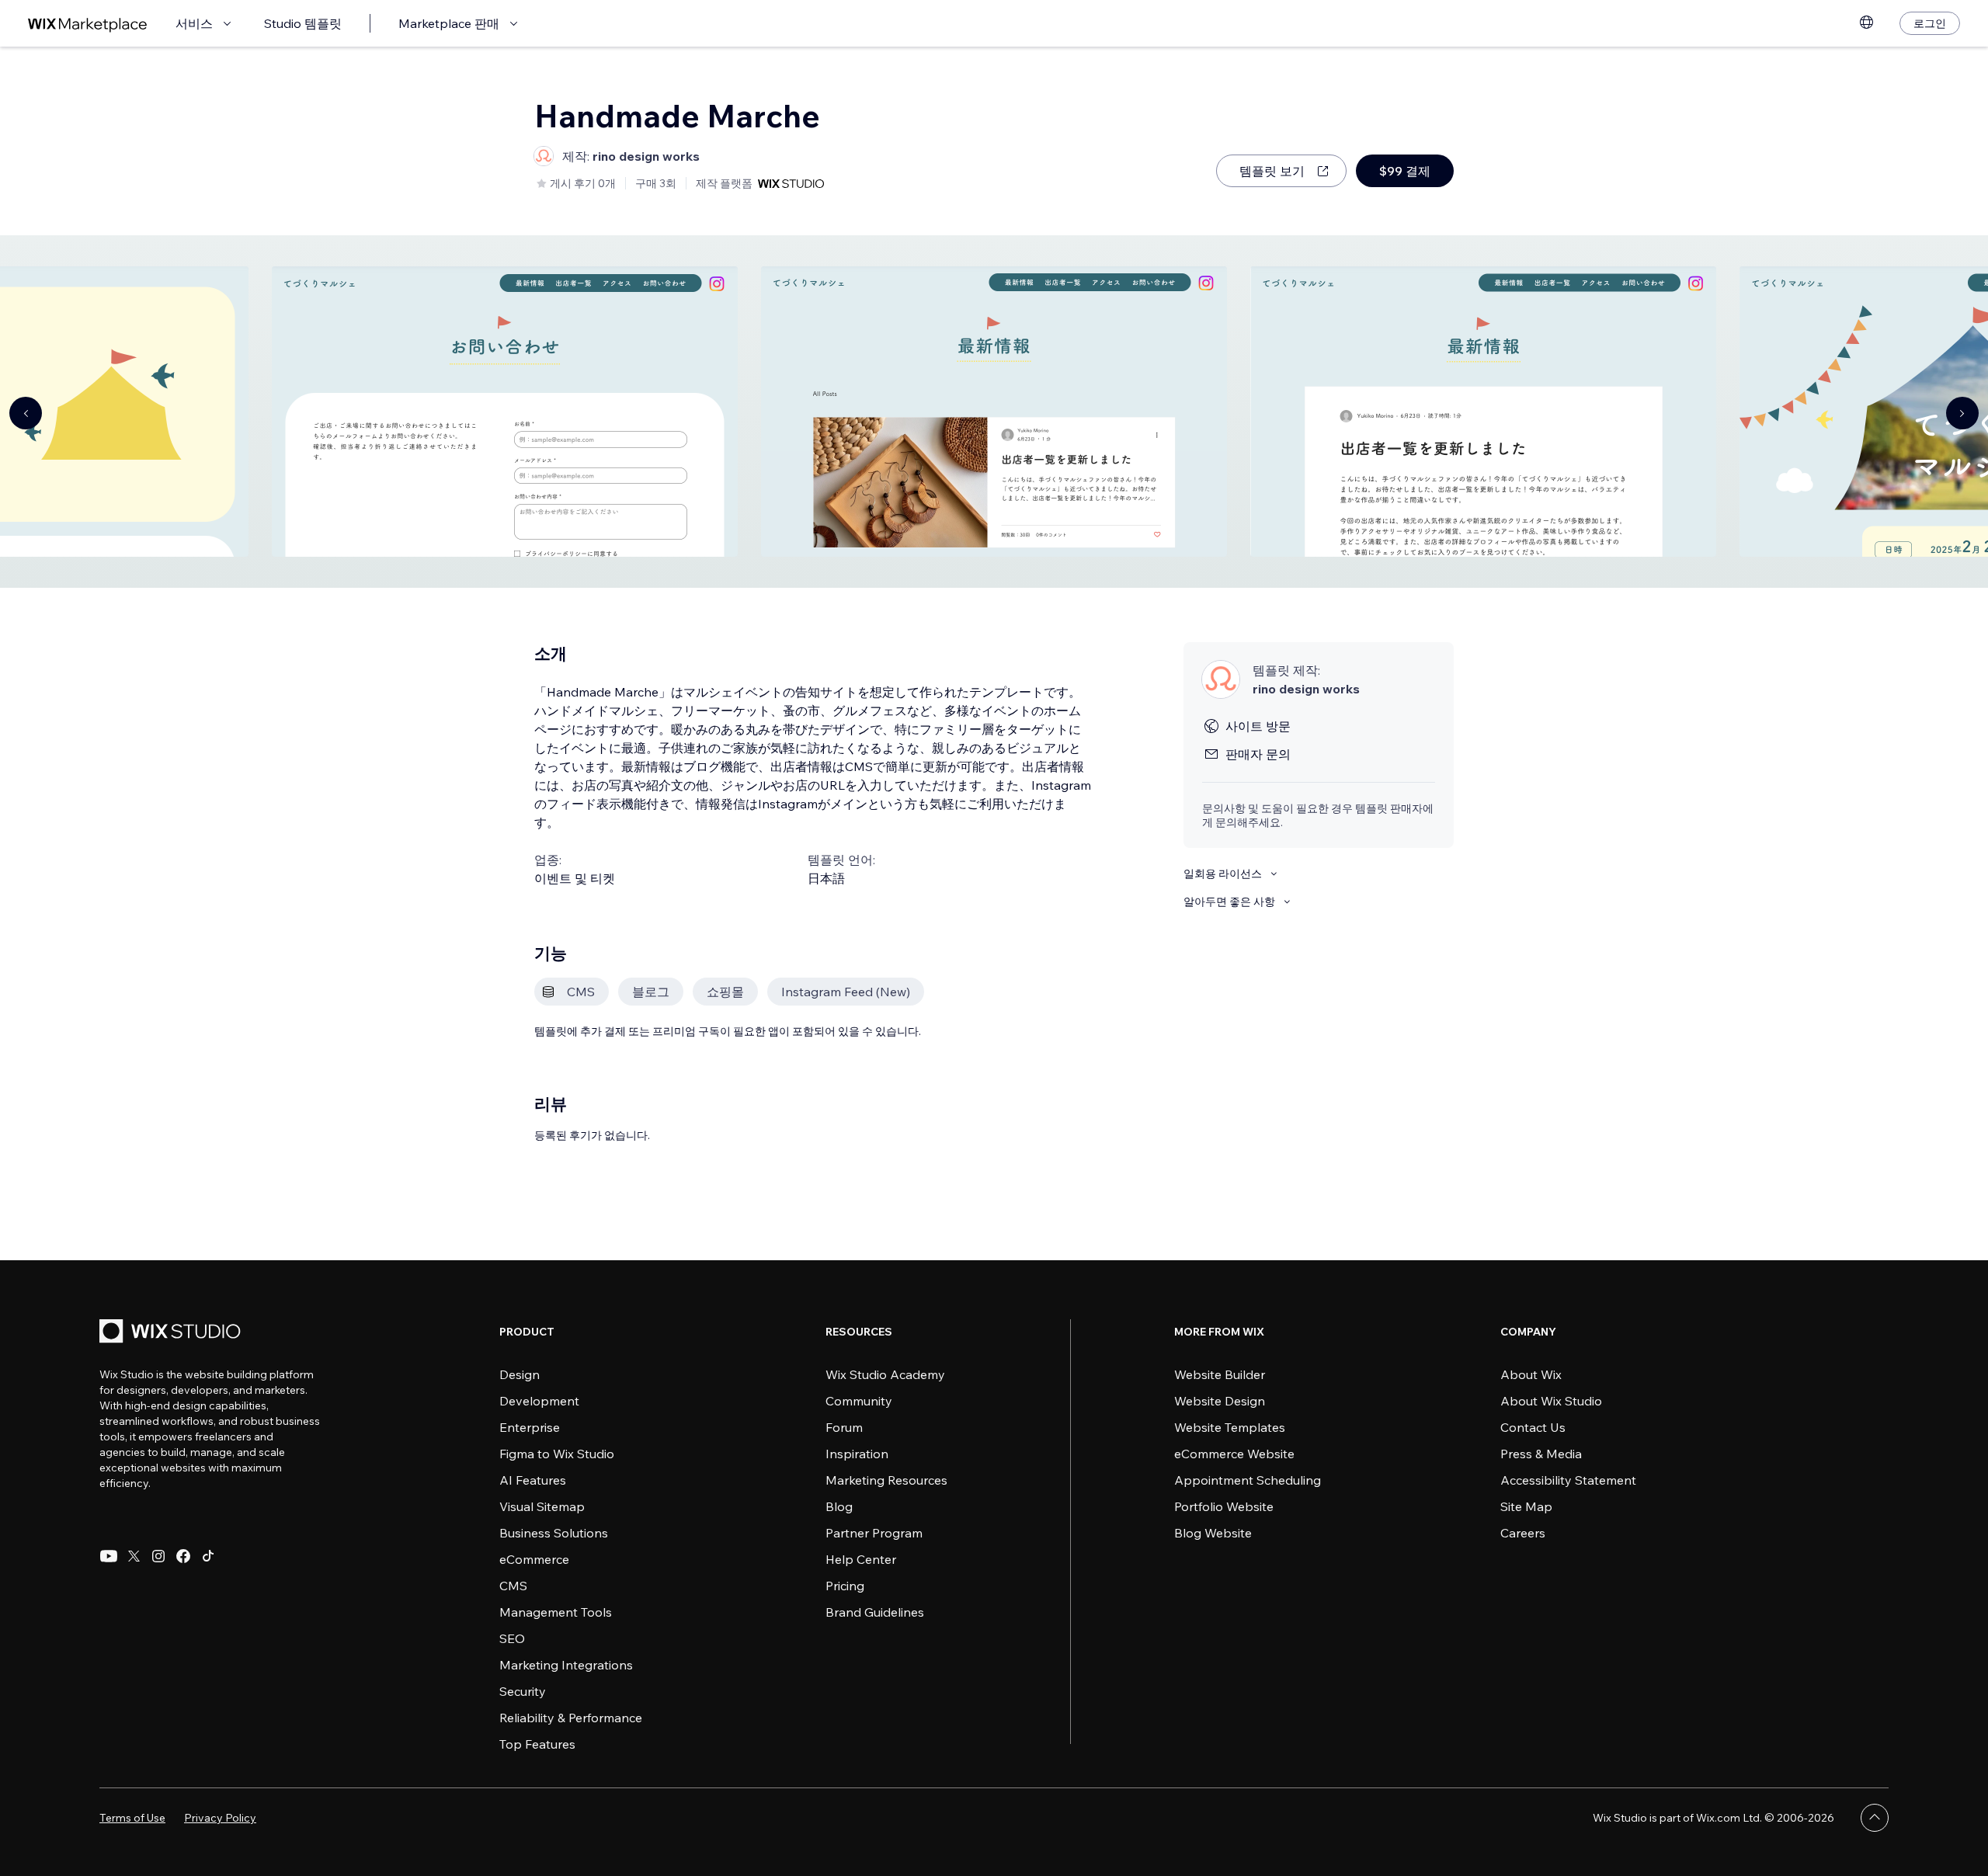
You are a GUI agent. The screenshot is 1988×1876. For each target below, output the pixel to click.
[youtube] (109, 1556)
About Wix (1531, 1374)
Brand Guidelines (875, 1612)
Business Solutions (554, 1533)
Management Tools (556, 1612)
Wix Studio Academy (885, 1374)
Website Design (1220, 1401)
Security (523, 1691)
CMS (513, 1586)
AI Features (533, 1480)
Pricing (845, 1586)
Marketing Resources (886, 1480)
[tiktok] (208, 1556)
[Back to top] (1875, 1818)
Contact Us (1533, 1427)
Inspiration (857, 1454)
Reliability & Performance (571, 1718)
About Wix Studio (1551, 1401)
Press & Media (1541, 1454)
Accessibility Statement (1568, 1480)
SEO (512, 1638)
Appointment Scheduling (1248, 1480)
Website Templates (1230, 1427)
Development (539, 1401)
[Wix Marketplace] (88, 24)
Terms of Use (132, 1818)
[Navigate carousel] (26, 413)
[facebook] (183, 1556)
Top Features (537, 1744)
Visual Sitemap (542, 1506)
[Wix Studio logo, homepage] (172, 1333)
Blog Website (1213, 1533)
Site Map (1526, 1506)
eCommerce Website (1234, 1454)
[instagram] (158, 1556)
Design (520, 1374)
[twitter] (134, 1556)
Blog (839, 1506)
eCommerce (534, 1559)
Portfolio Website (1224, 1506)
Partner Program (874, 1533)
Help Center (861, 1559)
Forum (844, 1427)
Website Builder (1220, 1374)
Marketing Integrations (566, 1665)
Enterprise (530, 1427)
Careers (1523, 1533)
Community (859, 1401)
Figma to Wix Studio (557, 1454)
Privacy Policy (220, 1818)
